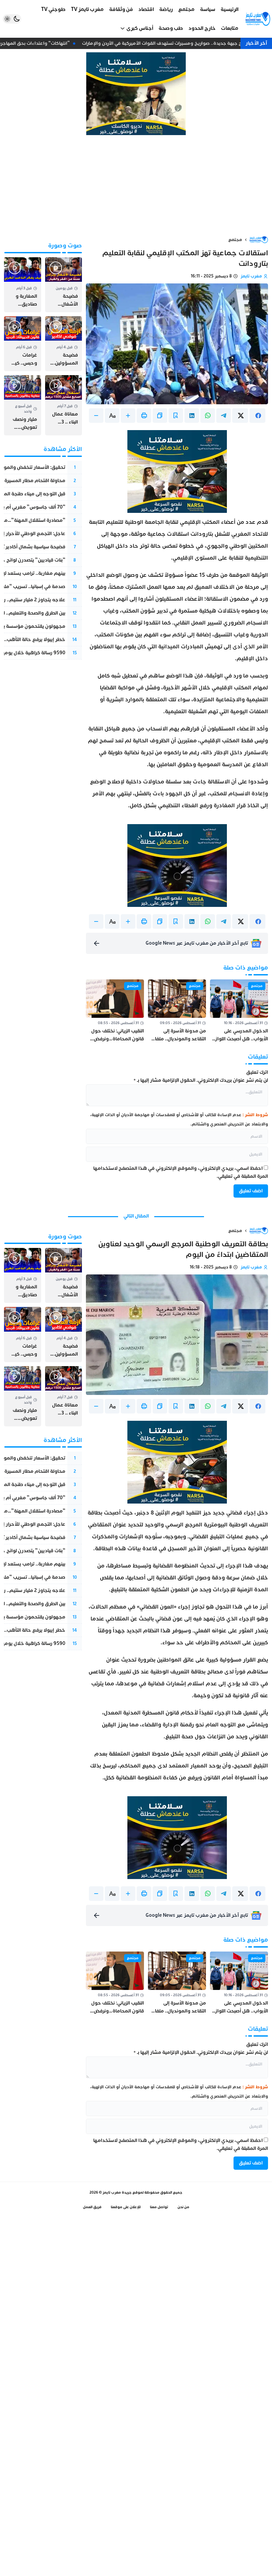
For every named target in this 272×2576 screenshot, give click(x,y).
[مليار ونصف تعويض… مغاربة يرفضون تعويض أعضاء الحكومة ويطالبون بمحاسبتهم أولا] (23, 405)
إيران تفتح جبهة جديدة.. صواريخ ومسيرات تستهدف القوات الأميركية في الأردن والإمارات (175, 43)
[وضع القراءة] (176, 416)
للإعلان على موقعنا (126, 2207)
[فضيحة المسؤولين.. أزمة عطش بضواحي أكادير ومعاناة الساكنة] (64, 344)
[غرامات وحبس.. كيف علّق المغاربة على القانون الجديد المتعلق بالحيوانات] (23, 344)
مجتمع (235, 240)
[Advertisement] (136, 185)
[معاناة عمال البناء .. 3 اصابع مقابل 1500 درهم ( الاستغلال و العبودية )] (64, 405)
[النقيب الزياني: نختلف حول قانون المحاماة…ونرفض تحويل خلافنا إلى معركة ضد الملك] (115, 1011)
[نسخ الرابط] (160, 416)
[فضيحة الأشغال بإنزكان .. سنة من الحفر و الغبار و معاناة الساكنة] (64, 285)
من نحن (183, 2207)
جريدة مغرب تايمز (117, 2192)
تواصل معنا (159, 2207)
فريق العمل (92, 2207)
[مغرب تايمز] (258, 19)
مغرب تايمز (251, 276)
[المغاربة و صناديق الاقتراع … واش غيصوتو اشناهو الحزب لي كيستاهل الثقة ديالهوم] (23, 285)
